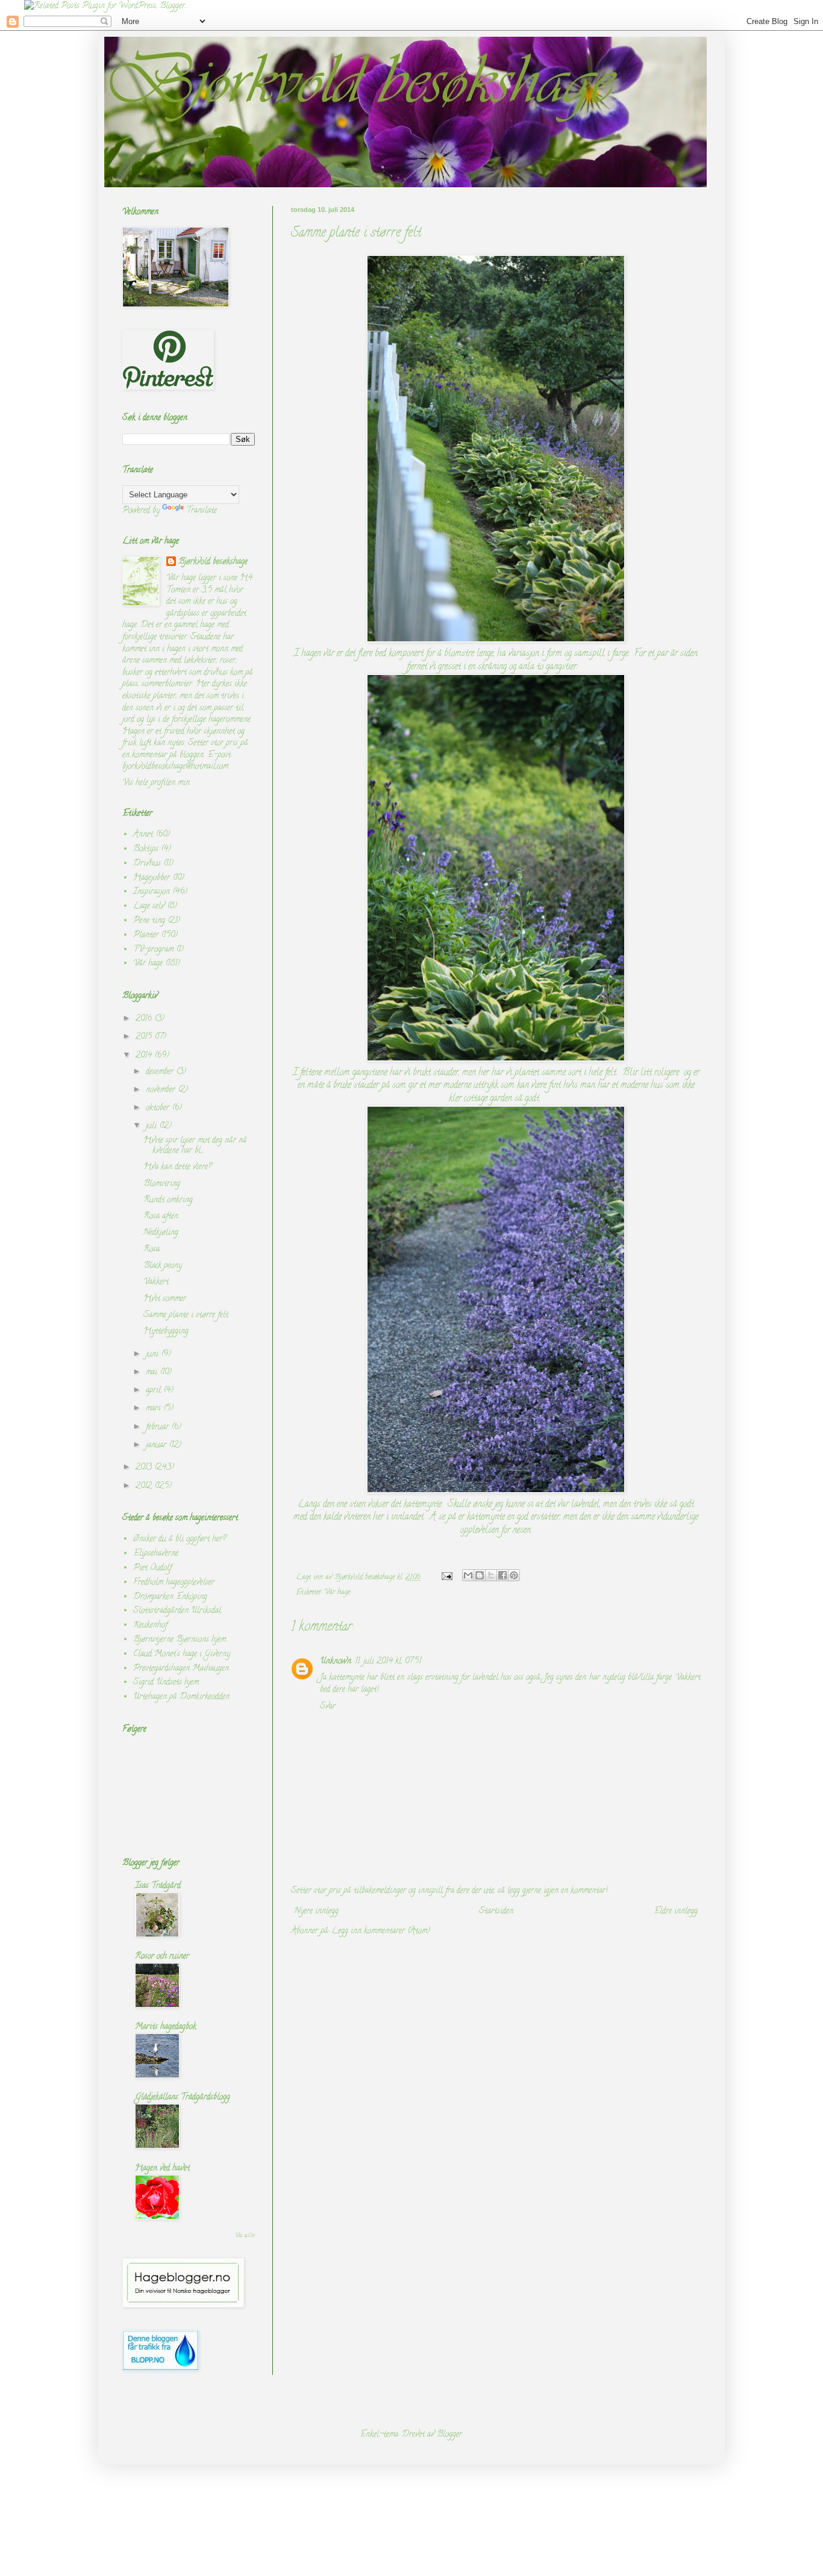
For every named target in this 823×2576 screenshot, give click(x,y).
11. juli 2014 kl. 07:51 (388, 1662)
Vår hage (337, 1592)
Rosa (152, 1250)
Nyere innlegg (316, 1912)
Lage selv (149, 907)
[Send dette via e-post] (468, 1575)
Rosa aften (161, 1217)
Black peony (163, 1266)
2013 (145, 1468)
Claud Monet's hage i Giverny (182, 1654)
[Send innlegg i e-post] (446, 1577)
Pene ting (149, 921)
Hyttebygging (166, 1332)
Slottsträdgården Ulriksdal (177, 1611)
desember (161, 1072)
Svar (328, 1707)
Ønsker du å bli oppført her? (180, 1539)
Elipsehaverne (156, 1554)
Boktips (146, 849)
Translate (202, 511)
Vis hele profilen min (156, 783)
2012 (145, 1486)
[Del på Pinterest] (514, 1575)
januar (157, 1445)
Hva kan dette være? (177, 1167)
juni (153, 1355)
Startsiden (496, 1912)
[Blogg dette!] (480, 1575)
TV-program (153, 950)
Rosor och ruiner (162, 1957)
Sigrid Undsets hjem (166, 1683)
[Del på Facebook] (502, 1575)
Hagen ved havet (162, 2169)
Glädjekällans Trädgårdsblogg (183, 2098)
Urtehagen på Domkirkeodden (181, 1697)
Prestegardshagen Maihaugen (181, 1669)
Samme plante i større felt (186, 1315)
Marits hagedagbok (166, 2027)
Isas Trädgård (158, 1886)
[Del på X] (491, 1575)
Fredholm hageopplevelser (174, 1583)
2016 (145, 1019)
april (155, 1391)
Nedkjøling (161, 1233)
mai (153, 1373)
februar (158, 1427)
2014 (145, 1056)
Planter (146, 935)
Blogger (449, 2435)
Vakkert (156, 1282)
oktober (159, 1108)
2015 (145, 1037)
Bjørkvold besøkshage (213, 562)
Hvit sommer (165, 1299)
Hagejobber (152, 878)
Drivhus (147, 864)
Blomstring (162, 1184)
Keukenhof (150, 1626)
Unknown (336, 1662)
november (162, 1090)
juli (152, 1126)
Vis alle (245, 2236)
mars (155, 1409)
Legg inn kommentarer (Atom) (381, 1931)
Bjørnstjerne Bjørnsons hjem (180, 1640)
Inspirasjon (152, 892)
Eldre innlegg (676, 1912)
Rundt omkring (168, 1200)
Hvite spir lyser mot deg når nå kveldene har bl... (195, 1146)
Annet (143, 835)
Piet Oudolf (152, 1568)
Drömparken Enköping (170, 1597)
